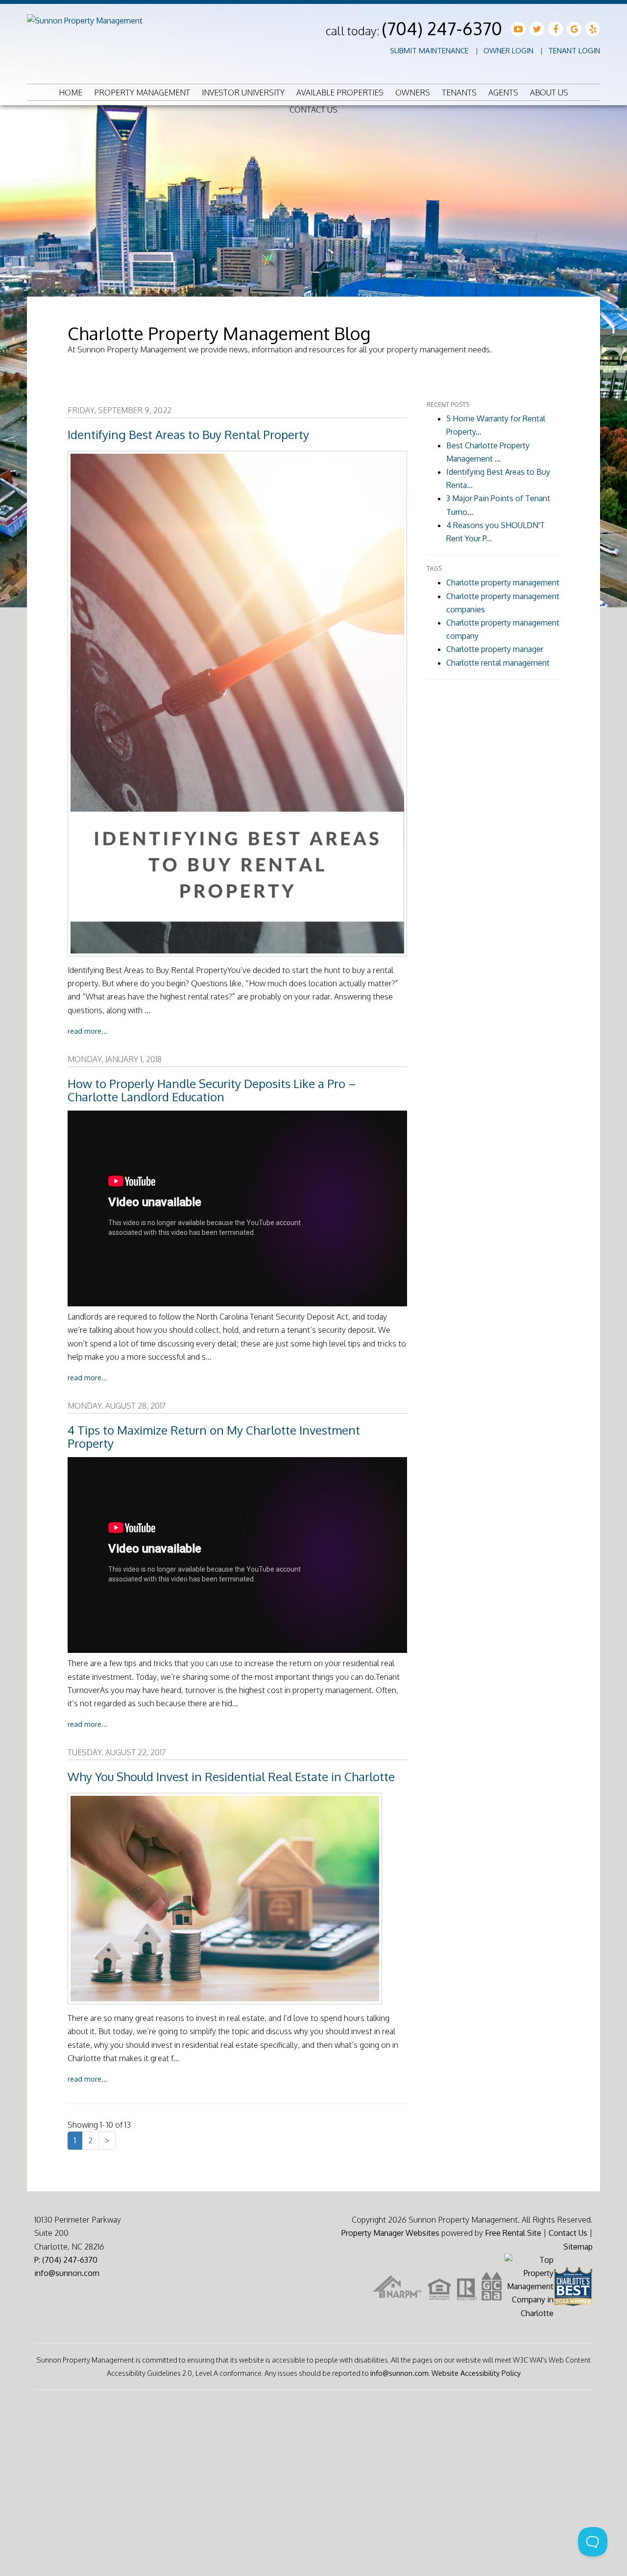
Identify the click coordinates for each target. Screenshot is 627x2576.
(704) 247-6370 (442, 28)
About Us (549, 93)
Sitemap (578, 2247)
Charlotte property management (503, 582)
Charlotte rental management (498, 663)
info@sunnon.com (67, 2273)
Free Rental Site (513, 2233)
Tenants (459, 93)
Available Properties (340, 93)
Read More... (87, 1031)
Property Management (142, 93)
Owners (413, 93)
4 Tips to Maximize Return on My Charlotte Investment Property (214, 1437)
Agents (503, 93)
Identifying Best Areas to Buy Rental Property (188, 434)
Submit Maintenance (429, 51)
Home (71, 93)
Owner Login (508, 51)
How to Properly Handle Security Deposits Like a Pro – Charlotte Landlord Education (212, 1090)
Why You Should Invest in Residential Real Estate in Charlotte (231, 1776)
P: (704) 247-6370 (66, 2260)
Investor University (243, 93)
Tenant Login (574, 51)
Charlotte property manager (495, 649)
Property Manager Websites (390, 2233)
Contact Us (313, 110)
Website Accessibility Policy (476, 2373)
